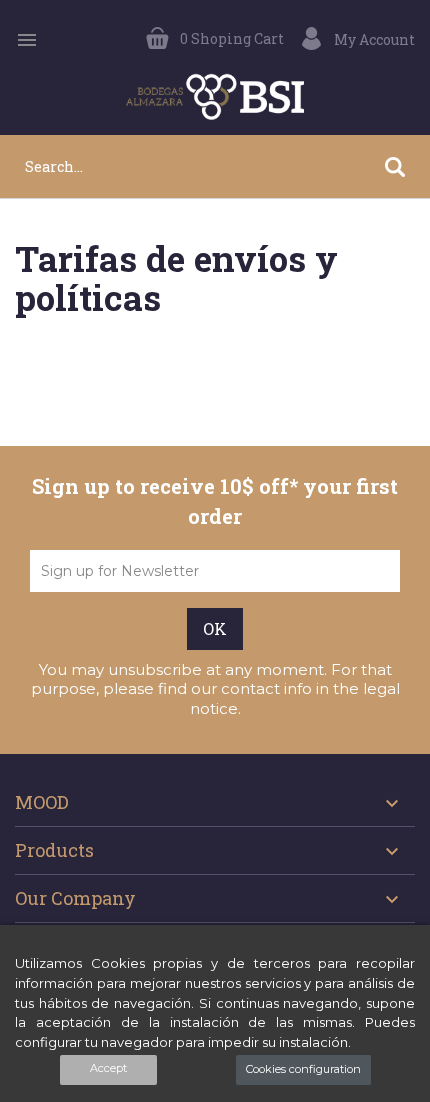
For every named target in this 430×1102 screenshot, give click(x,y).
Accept (108, 1068)
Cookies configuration (303, 1069)
